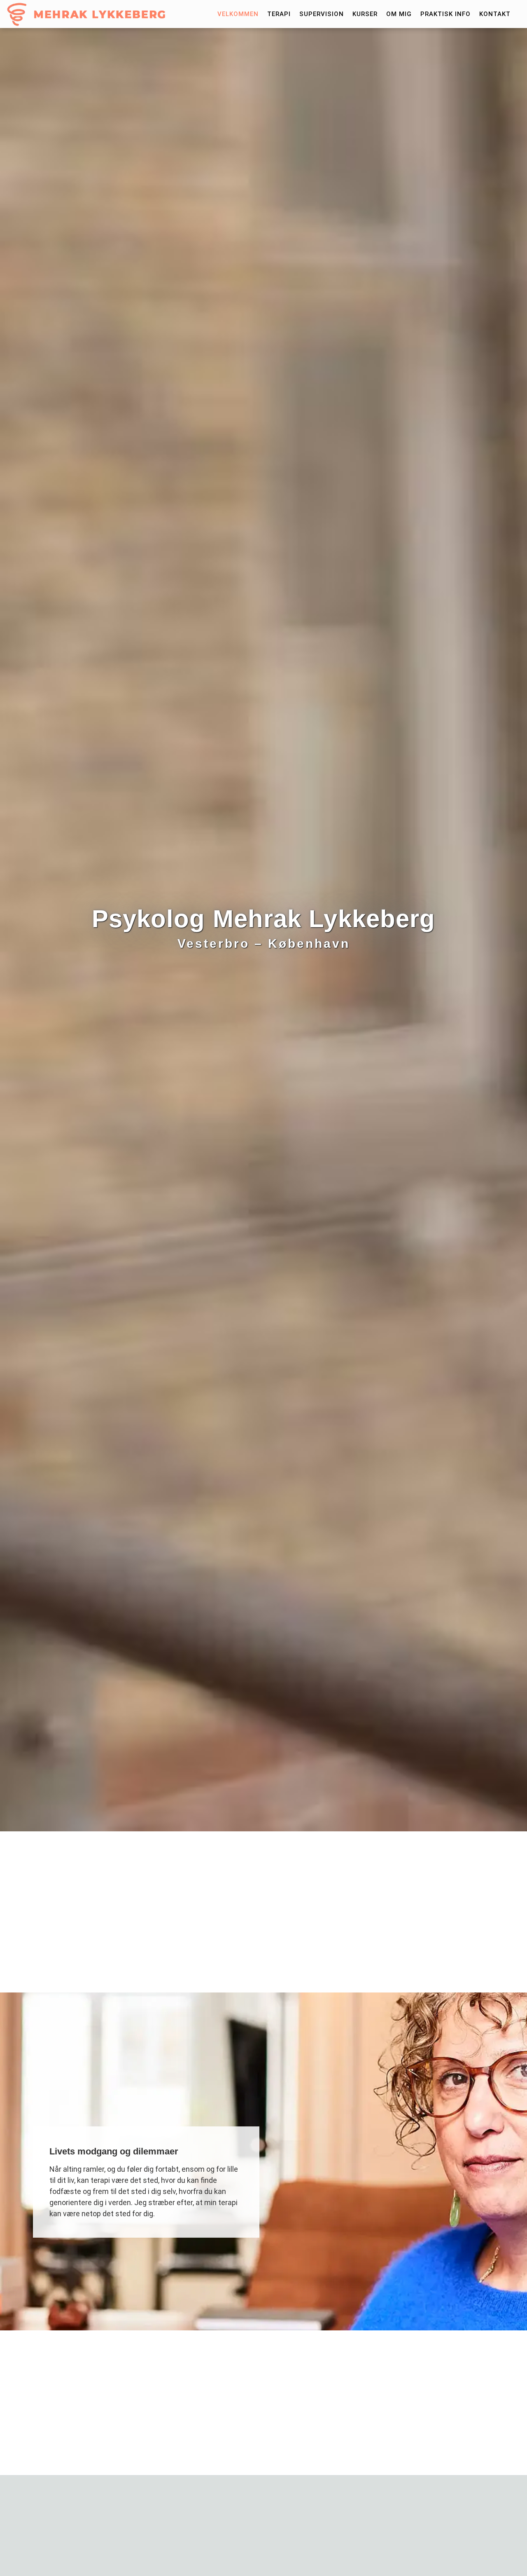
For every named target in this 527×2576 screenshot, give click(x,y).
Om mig (399, 14)
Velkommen (238, 14)
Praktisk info (445, 14)
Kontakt (495, 14)
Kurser (365, 14)
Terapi (279, 14)
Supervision (322, 14)
